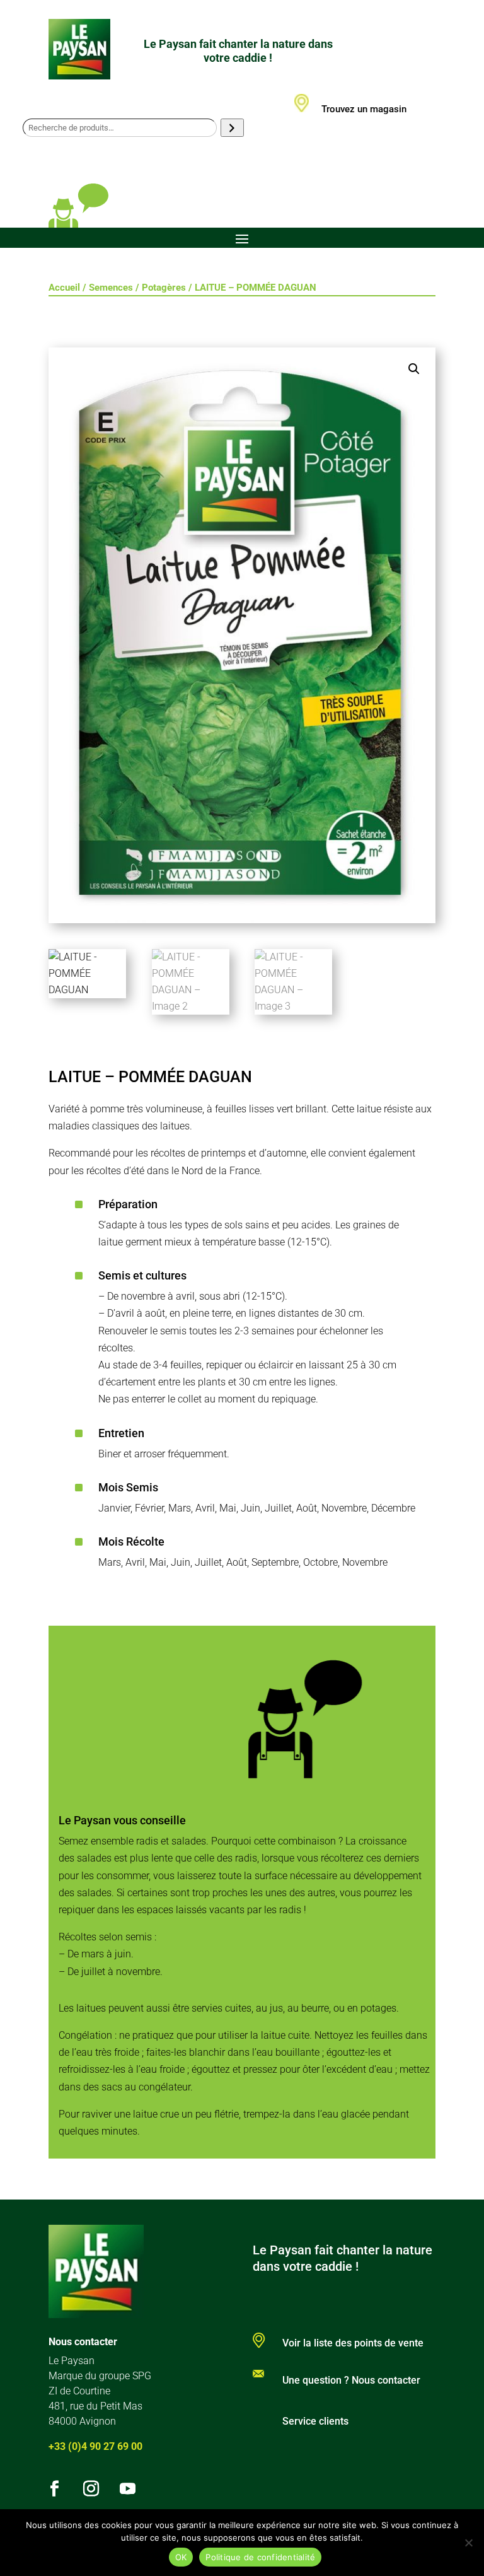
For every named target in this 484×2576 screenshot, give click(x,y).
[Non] (468, 2543)
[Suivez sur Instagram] (91, 2489)
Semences (111, 288)
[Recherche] (232, 128)
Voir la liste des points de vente (353, 2343)
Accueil (64, 288)
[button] (414, 369)
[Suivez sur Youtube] (128, 2489)
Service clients (315, 2421)
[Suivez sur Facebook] (55, 2489)
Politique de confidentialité (260, 2557)
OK (181, 2557)
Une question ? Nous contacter (351, 2380)
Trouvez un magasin (364, 109)
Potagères (164, 288)
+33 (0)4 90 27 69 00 (95, 2446)
